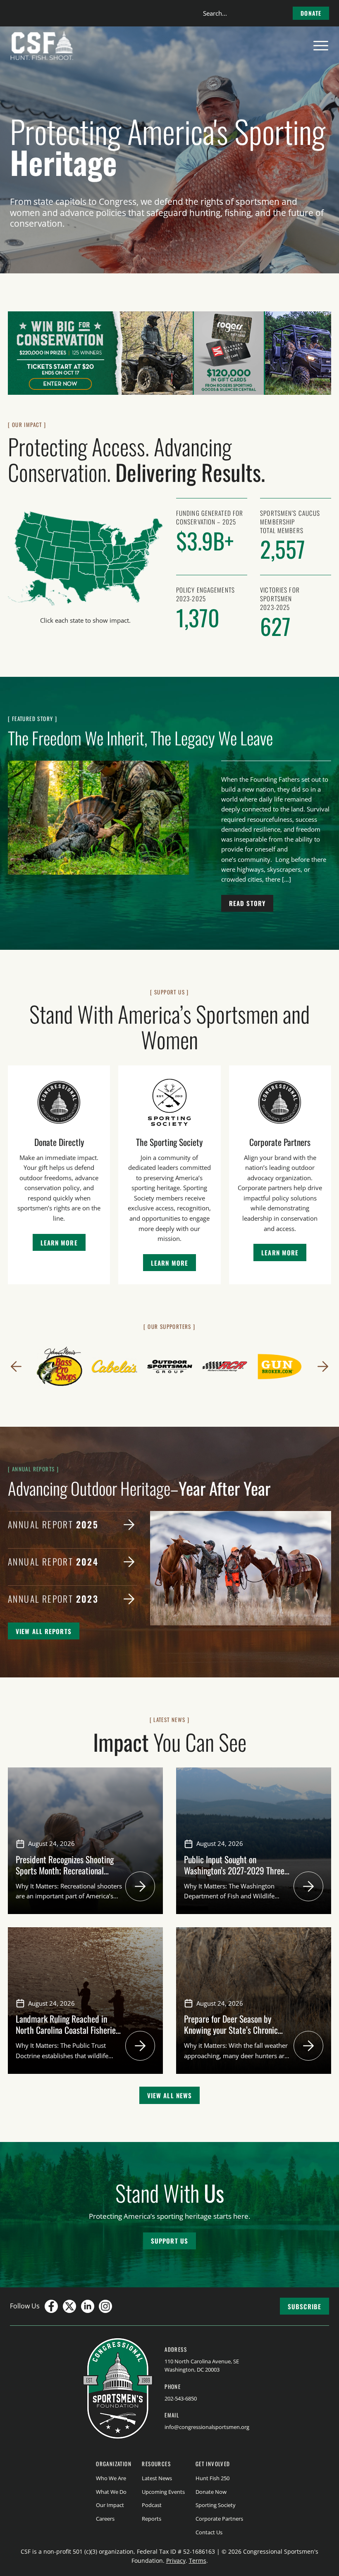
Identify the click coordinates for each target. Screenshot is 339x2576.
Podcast (152, 2505)
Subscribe (304, 2306)
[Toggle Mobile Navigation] (321, 46)
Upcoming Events (163, 2492)
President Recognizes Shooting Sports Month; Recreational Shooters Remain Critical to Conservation (65, 1876)
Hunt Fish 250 (212, 2478)
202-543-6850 (181, 2398)
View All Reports (44, 1631)
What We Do (111, 2492)
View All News (170, 2095)
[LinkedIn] (88, 2306)
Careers (105, 2519)
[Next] (323, 1366)
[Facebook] (51, 2306)
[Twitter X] (69, 2306)
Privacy (176, 2561)
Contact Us (209, 2532)
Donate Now (211, 2492)
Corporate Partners (219, 2519)
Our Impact (110, 2505)
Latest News (157, 2478)
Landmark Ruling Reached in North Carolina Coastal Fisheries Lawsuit (67, 2030)
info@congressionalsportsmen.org (207, 2427)
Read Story (247, 903)
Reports (152, 2519)
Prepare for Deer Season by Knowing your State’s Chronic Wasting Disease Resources (231, 2030)
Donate (311, 13)
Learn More (59, 1243)
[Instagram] (105, 2306)
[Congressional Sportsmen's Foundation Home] (42, 46)
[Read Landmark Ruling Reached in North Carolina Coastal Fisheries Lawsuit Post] (140, 2046)
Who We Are (111, 2478)
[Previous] (16, 1366)
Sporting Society (216, 2505)
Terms (198, 2561)
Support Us (169, 2241)
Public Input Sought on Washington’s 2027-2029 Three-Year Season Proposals (236, 1870)
